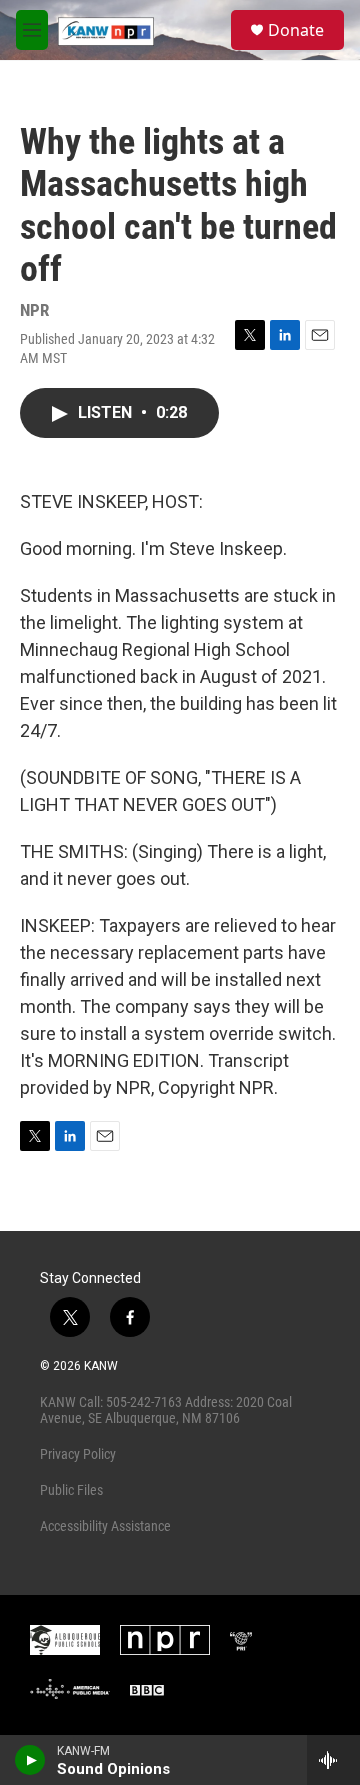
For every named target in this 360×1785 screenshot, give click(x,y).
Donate (296, 30)
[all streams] (333, 1760)
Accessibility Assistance (105, 1526)
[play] (30, 1760)
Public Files (71, 1490)
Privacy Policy (78, 1454)
